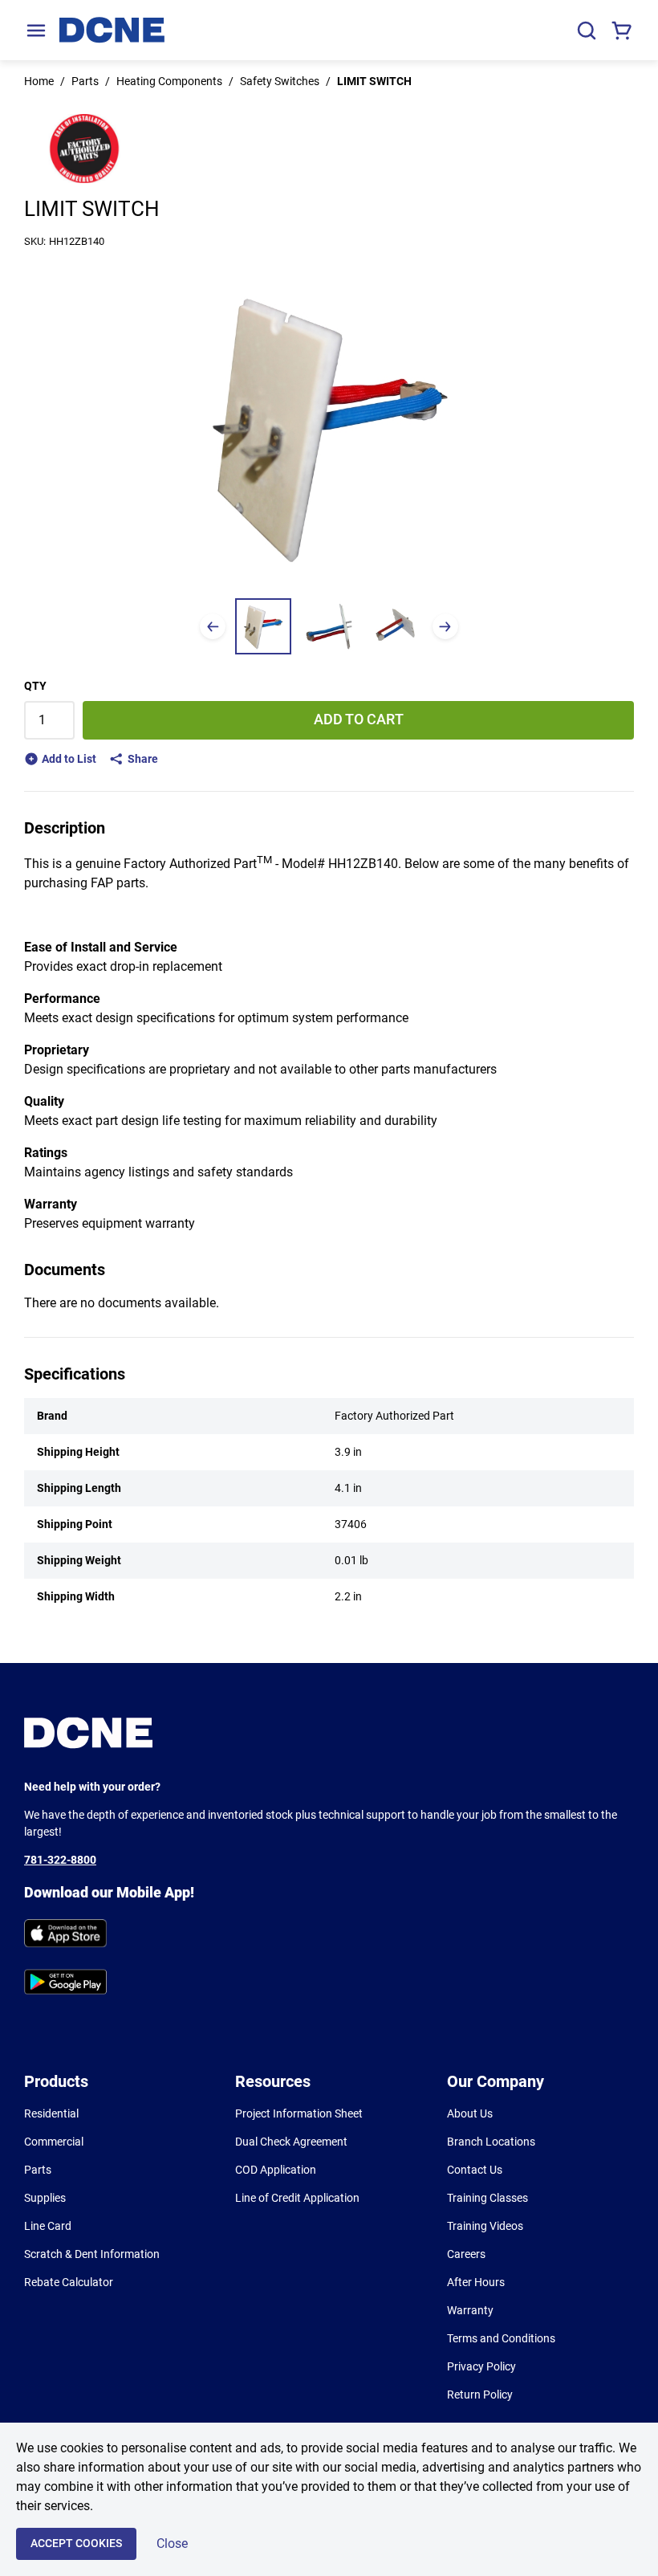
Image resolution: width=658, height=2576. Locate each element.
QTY (35, 686)
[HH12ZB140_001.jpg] (263, 626)
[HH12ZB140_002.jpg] (329, 626)
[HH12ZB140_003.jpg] (395, 626)
